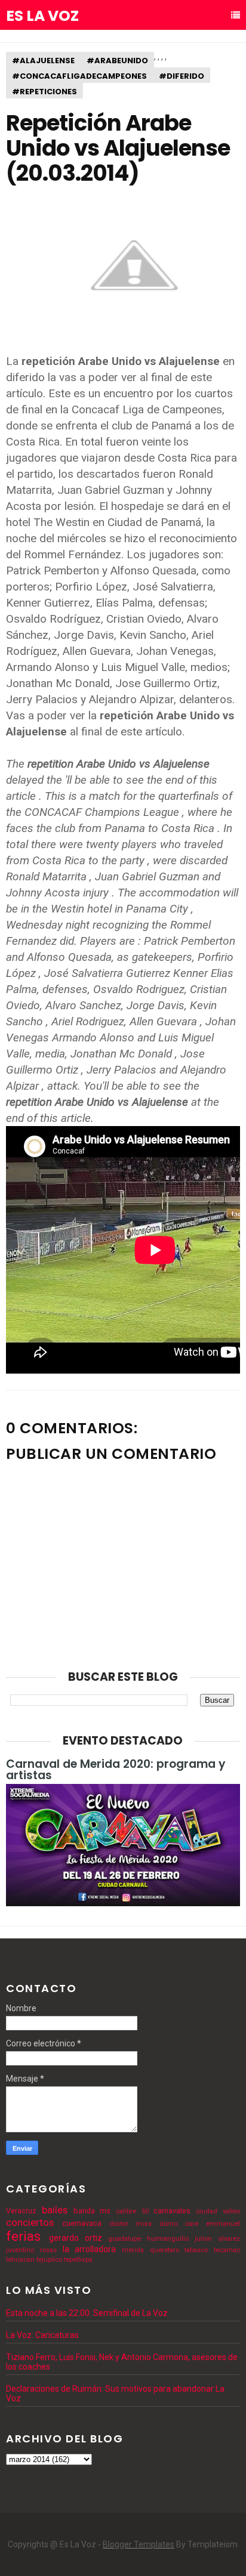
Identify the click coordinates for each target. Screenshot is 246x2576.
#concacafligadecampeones (79, 76)
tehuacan (20, 2260)
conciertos (30, 2222)
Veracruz (21, 2211)
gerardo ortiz (76, 2238)
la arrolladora (90, 2249)
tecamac (227, 2250)
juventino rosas (31, 2250)
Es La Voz (42, 16)
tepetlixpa (78, 2260)
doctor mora (131, 2224)
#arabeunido (117, 61)
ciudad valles (218, 2211)
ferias (23, 2236)
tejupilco (49, 2260)
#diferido (182, 76)
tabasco (196, 2250)
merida (133, 2250)
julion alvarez (217, 2239)
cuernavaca (82, 2223)
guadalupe (124, 2239)
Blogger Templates (139, 2544)
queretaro (164, 2250)
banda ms (92, 2211)
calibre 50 (132, 2211)
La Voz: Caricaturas (42, 2335)
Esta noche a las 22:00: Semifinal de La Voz (87, 2313)
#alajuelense (43, 61)
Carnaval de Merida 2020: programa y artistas (116, 1770)
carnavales (172, 2211)
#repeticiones (44, 92)
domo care (179, 2224)
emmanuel (223, 2224)
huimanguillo (168, 2239)
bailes (55, 2210)
